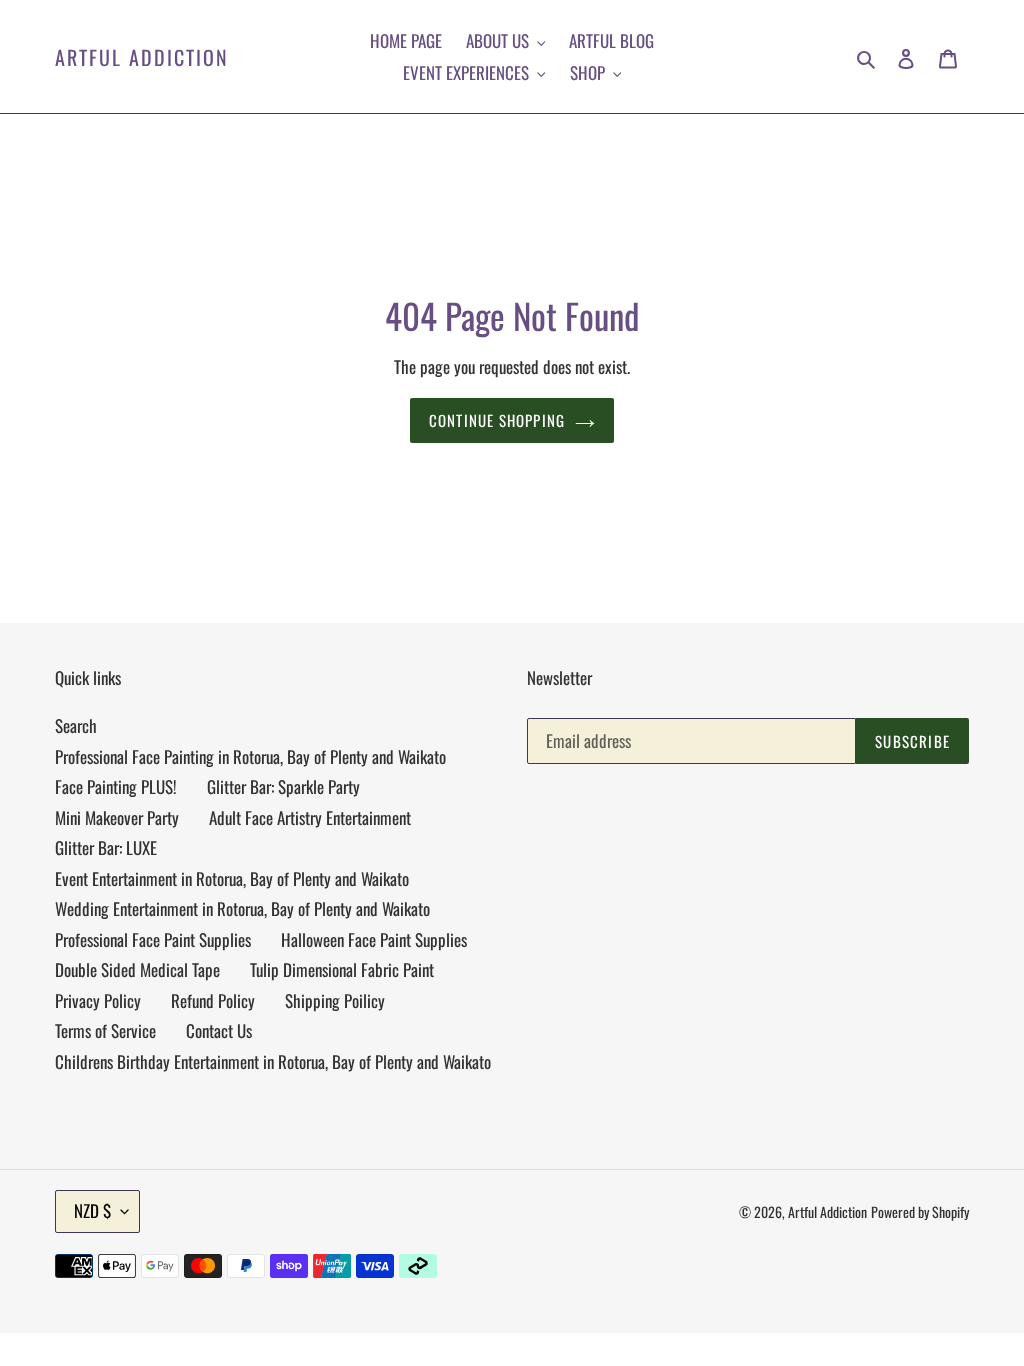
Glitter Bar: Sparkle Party (283, 786)
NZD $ (92, 1210)
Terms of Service (105, 1030)
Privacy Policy (98, 1000)
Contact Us (219, 1030)
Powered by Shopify (920, 1211)
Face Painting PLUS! (116, 786)
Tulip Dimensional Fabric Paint (342, 969)
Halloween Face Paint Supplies (374, 939)
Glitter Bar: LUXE (106, 847)
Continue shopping (497, 420)
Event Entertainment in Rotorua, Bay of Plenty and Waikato (232, 878)
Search (76, 725)
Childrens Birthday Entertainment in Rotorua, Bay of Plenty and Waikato (273, 1061)
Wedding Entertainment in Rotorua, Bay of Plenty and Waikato (242, 908)
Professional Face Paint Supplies (153, 939)
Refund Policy (213, 1000)
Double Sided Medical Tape (137, 969)
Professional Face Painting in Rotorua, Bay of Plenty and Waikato (250, 756)
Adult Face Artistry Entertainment (310, 817)
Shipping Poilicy (335, 1000)
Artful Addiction (142, 57)
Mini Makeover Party (117, 817)
